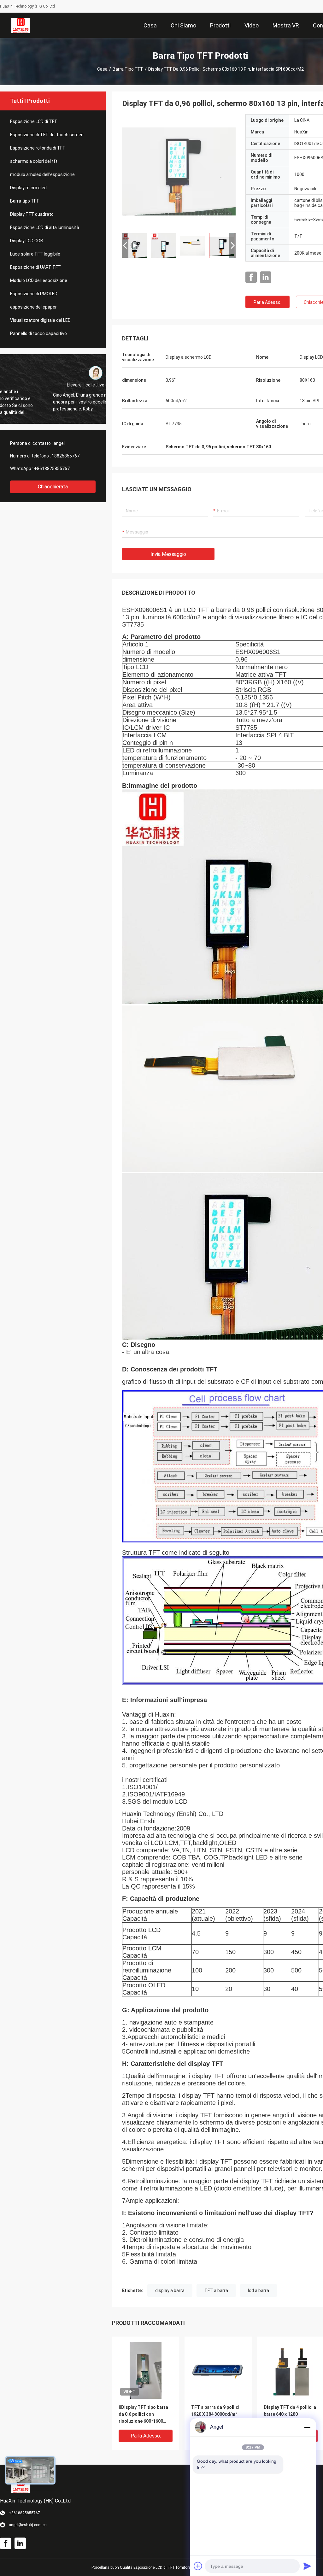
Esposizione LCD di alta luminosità (45, 227)
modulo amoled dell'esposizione (42, 174)
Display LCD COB (27, 241)
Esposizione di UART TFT (35, 267)
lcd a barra (258, 2290)
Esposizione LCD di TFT (34, 121)
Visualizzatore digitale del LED (40, 320)
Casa (102, 69)
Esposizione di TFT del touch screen (47, 135)
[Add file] (198, 2566)
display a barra (170, 2290)
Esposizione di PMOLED (34, 294)
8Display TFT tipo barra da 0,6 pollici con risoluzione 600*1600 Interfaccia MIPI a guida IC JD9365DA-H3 (144, 2415)
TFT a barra (216, 2290)
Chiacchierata (53, 487)
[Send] (307, 2566)
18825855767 (66, 456)
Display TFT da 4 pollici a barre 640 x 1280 (290, 2411)
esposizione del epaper (33, 307)
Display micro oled (28, 188)
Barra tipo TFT (128, 69)
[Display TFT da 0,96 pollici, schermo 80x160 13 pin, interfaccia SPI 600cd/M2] (179, 171)
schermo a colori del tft (34, 161)
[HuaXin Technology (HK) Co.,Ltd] (21, 25)
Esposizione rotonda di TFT (38, 148)
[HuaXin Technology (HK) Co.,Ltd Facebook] (251, 277)
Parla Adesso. (267, 302)
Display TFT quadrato (32, 214)
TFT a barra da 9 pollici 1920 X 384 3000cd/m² (215, 2411)
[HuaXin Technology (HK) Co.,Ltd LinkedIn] (266, 277)
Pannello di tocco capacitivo (38, 333)
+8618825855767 (52, 469)
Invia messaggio (168, 554)
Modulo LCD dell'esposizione (39, 280)
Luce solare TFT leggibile (35, 254)
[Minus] (307, 2427)
